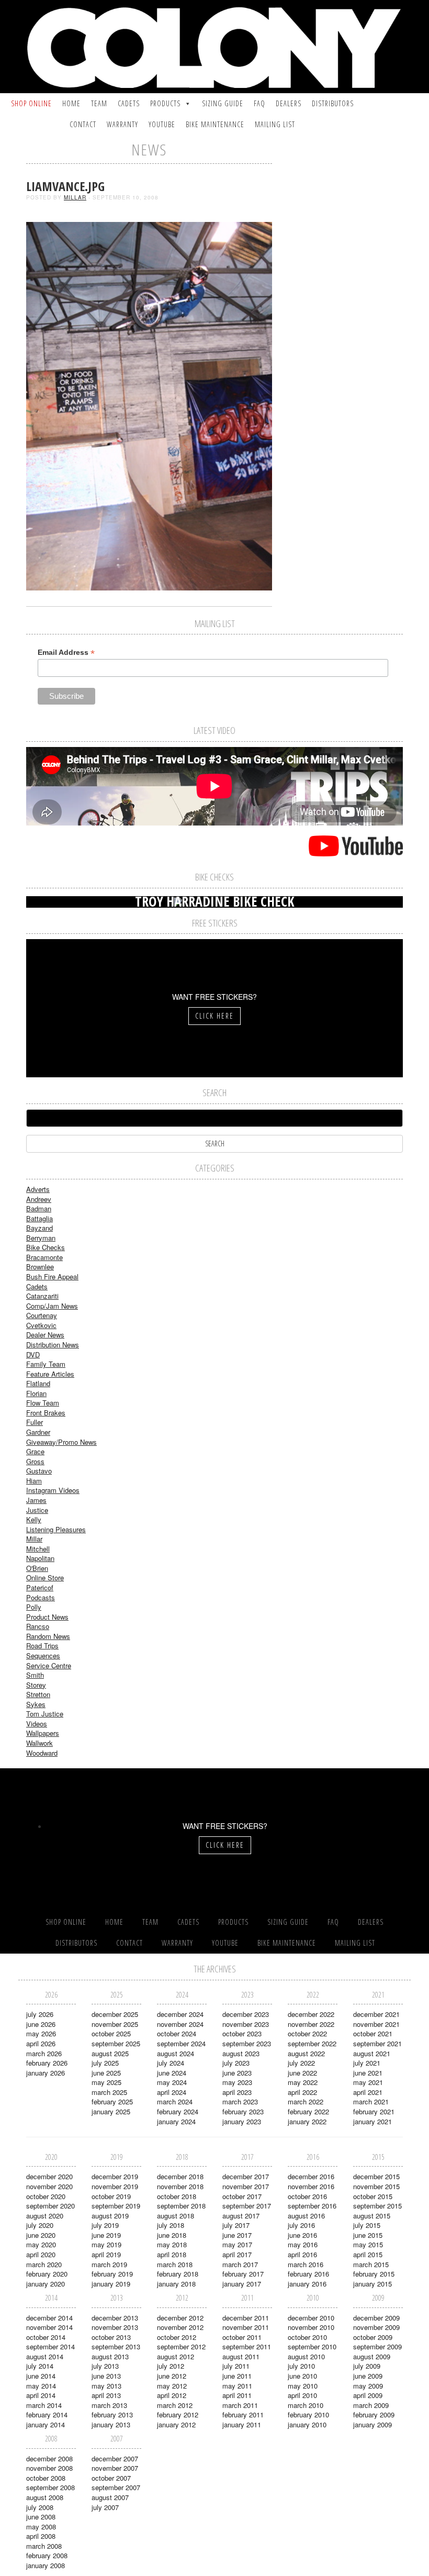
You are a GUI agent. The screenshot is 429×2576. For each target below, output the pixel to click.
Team (99, 103)
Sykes (36, 1704)
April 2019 (106, 2254)
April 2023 (237, 2092)
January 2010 (307, 2424)
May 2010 (303, 2386)
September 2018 (181, 2206)
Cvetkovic (41, 1325)
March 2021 (371, 2101)
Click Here (214, 1016)
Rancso (38, 1626)
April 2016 (302, 2254)
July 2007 (105, 2507)
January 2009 (372, 2424)
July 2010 (301, 2366)
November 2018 (180, 2186)
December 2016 (311, 2176)
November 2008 (49, 2468)
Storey (36, 1685)
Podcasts (41, 1597)
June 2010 (302, 2376)
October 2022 (307, 2033)
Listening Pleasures (56, 1529)
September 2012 (181, 2346)
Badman (39, 1208)
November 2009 (376, 2327)
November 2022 (311, 2024)
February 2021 (374, 2111)
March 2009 (371, 2405)
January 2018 (176, 2284)
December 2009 (376, 2318)
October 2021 (373, 2033)
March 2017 (240, 2264)
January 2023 (242, 2121)
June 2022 (302, 2073)
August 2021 (372, 2053)
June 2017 (237, 2235)
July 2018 (171, 2225)
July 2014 (40, 2366)
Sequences (43, 1655)
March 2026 (44, 2053)
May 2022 (303, 2082)
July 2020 (40, 2225)
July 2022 (301, 2063)
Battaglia (39, 1218)
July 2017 (236, 2225)
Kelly (34, 1519)
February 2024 (178, 2111)
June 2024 (172, 2073)
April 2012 (172, 2395)
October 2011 (242, 2337)
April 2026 (41, 2043)
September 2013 (116, 2346)
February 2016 (308, 2274)
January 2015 (372, 2284)
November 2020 (49, 2186)
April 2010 (302, 2395)
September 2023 (247, 2043)
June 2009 (368, 2376)
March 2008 (44, 2546)
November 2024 (180, 2024)
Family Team (46, 1364)
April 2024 (172, 2092)
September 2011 (247, 2346)
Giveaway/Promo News (61, 1442)
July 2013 (105, 2366)
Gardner (38, 1432)
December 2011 (246, 2318)
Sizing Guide (223, 103)
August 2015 (372, 2216)
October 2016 (307, 2196)
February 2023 (243, 2111)
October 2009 (373, 2337)
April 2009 (368, 2395)
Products (165, 103)
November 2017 (246, 2186)
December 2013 (115, 2318)
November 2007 (115, 2468)
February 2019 (112, 2274)
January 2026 (46, 2073)
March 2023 (240, 2101)
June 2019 (106, 2235)
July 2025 (105, 2063)
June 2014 (41, 2376)
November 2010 (311, 2327)
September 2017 (247, 2206)
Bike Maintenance (215, 124)
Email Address (66, 653)
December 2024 (180, 2014)
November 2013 (115, 2327)
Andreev (39, 1199)
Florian (36, 1393)
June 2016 (302, 2235)
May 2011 (237, 2386)
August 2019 (110, 2216)
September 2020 (50, 2206)
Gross (35, 1461)
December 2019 (115, 2176)
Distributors (333, 103)
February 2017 (243, 2274)
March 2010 (306, 2405)
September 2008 (50, 2487)
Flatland (38, 1383)
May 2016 (303, 2244)
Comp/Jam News (52, 1306)
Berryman (41, 1238)
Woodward (42, 1753)
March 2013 (109, 2405)
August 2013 (110, 2356)
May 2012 (172, 2386)
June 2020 (41, 2235)
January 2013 (111, 2424)
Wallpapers (43, 1733)
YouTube (162, 124)
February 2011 (243, 2415)
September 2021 (377, 2043)
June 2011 (237, 2376)
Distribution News (53, 1345)
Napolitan (40, 1558)
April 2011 (237, 2395)
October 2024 (177, 2033)
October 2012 (177, 2337)
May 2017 (237, 2244)
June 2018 (172, 2235)
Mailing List (275, 124)
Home (71, 103)
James (36, 1500)
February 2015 (374, 2274)
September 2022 (312, 2043)
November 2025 (115, 2024)
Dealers (289, 103)
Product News (47, 1617)
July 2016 (301, 2225)
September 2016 (312, 2206)
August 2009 (372, 2356)
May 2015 (368, 2244)
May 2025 (106, 2082)
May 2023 (237, 2082)
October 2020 (46, 2196)
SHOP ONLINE (31, 103)
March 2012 (175, 2405)
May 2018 (172, 2244)
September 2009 (377, 2346)
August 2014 (45, 2356)
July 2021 (367, 2063)
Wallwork (39, 1743)
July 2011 (236, 2366)
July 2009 (367, 2366)
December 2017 (246, 2176)
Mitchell (38, 1549)
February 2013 (112, 2415)
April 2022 (302, 2092)
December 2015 (376, 2176)
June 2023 (237, 2073)
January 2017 (242, 2284)
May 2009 (368, 2386)
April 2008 (41, 2536)
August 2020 (45, 2216)
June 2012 (172, 2376)
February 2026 (47, 2063)
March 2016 (306, 2264)
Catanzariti (42, 1296)
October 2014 (46, 2337)
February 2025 (112, 2101)
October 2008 (46, 2478)
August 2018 (176, 2216)
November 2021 (376, 2024)
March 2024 (175, 2101)
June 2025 (106, 2073)
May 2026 (41, 2033)
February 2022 (308, 2111)
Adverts (38, 1189)
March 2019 (109, 2264)
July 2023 (236, 2063)
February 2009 (374, 2415)
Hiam (34, 1481)
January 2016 (307, 2284)
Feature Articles (50, 1374)
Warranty (122, 124)
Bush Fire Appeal (52, 1276)
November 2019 (115, 2186)
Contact (83, 124)
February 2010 (308, 2415)
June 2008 (41, 2517)
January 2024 (176, 2121)
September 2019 (116, 2206)
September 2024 (181, 2043)
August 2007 (110, 2497)
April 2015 (368, 2254)
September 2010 (312, 2346)
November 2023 (246, 2024)
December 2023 (246, 2014)
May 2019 (106, 2244)
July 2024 (171, 2063)
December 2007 (115, 2458)
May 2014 (41, 2386)
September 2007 (116, 2487)
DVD (33, 1354)
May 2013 (106, 2386)
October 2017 (242, 2196)
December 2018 (180, 2176)
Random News (48, 1636)
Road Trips (42, 1646)
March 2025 (109, 2092)
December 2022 (311, 2014)
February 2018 (178, 2274)
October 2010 (307, 2337)
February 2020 (47, 2274)
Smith (35, 1675)
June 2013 (106, 2376)
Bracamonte (44, 1257)
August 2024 (176, 2053)
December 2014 (49, 2318)
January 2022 (307, 2121)
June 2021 (368, 2073)
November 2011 (246, 2327)
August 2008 (45, 2497)
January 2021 (372, 2121)
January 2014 (46, 2424)
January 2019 (111, 2284)
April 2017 (237, 2254)
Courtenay (42, 1315)
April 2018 (172, 2254)
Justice (37, 1510)
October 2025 (111, 2033)
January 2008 (46, 2565)
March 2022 (306, 2101)
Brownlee (40, 1267)
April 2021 (368, 2092)
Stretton (38, 1694)
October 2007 (111, 2478)
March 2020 (44, 2264)
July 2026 (40, 2014)
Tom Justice (45, 1714)
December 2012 (180, 2318)
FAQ (259, 103)
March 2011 (240, 2405)
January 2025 (111, 2111)
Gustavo (39, 1471)
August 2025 (110, 2053)
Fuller (35, 1422)
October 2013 (111, 2337)
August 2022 (306, 2053)
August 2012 (176, 2356)
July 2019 (105, 2225)
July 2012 (171, 2366)
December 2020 (49, 2176)
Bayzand (39, 1228)
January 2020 (46, 2284)
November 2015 (376, 2186)
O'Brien (37, 1568)
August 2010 (306, 2356)
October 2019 (111, 2196)
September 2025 (116, 2043)
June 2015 (368, 2235)
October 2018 (177, 2196)
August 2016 (306, 2216)
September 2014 (50, 2346)
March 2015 (371, 2264)
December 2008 (49, 2458)
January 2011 (242, 2424)
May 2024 (172, 2082)
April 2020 (41, 2254)
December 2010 (311, 2318)
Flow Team (43, 1403)
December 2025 (115, 2014)
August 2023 (241, 2053)
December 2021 (376, 2014)
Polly (34, 1607)
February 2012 (178, 2415)
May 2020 (41, 2244)
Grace (35, 1451)
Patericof (40, 1587)
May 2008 (41, 2527)
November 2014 (49, 2327)
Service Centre (49, 1665)
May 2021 (368, 2082)
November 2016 (311, 2186)
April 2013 (106, 2395)
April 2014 (41, 2395)
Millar (75, 197)
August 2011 (241, 2356)
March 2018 (175, 2264)
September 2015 (377, 2206)
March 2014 (44, 2405)
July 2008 (40, 2507)
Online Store (45, 1577)
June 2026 (41, 2024)
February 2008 (47, 2555)
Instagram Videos (53, 1490)
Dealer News (45, 1335)
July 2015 (367, 2225)
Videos (37, 1724)
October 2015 (373, 2196)
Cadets (129, 103)
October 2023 (242, 2033)
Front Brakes (46, 1413)
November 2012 (180, 2327)
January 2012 (176, 2424)
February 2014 (47, 2415)
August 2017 (241, 2216)
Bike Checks (46, 1247)
